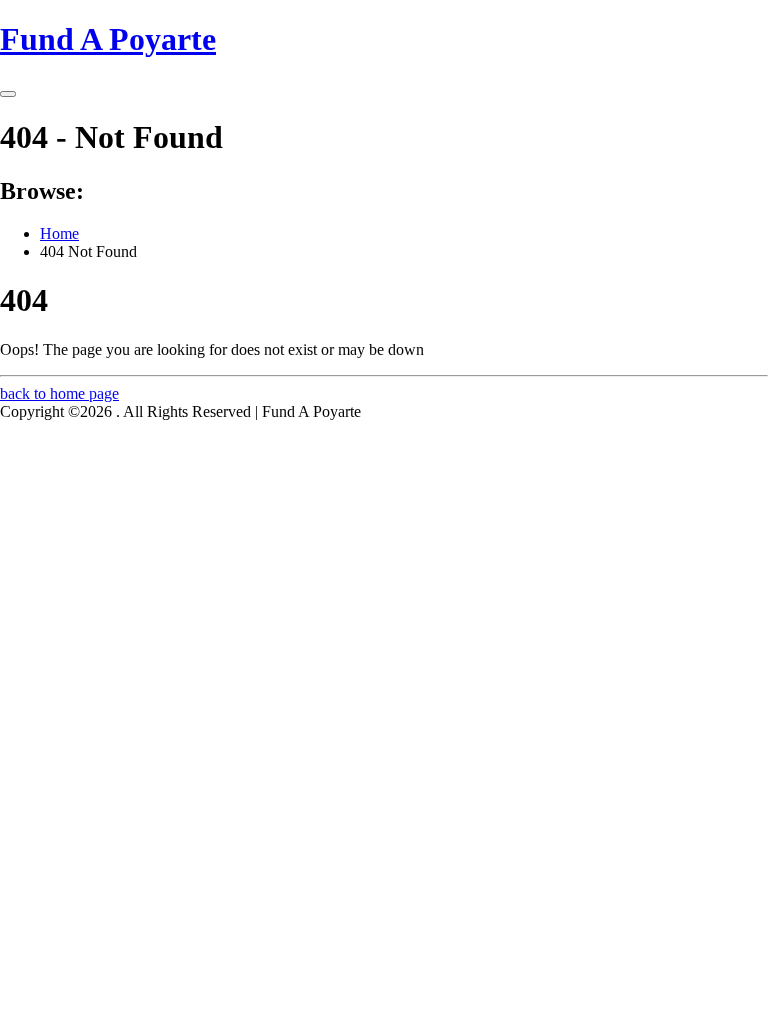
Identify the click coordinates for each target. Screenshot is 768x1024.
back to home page (59, 393)
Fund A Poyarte (108, 39)
